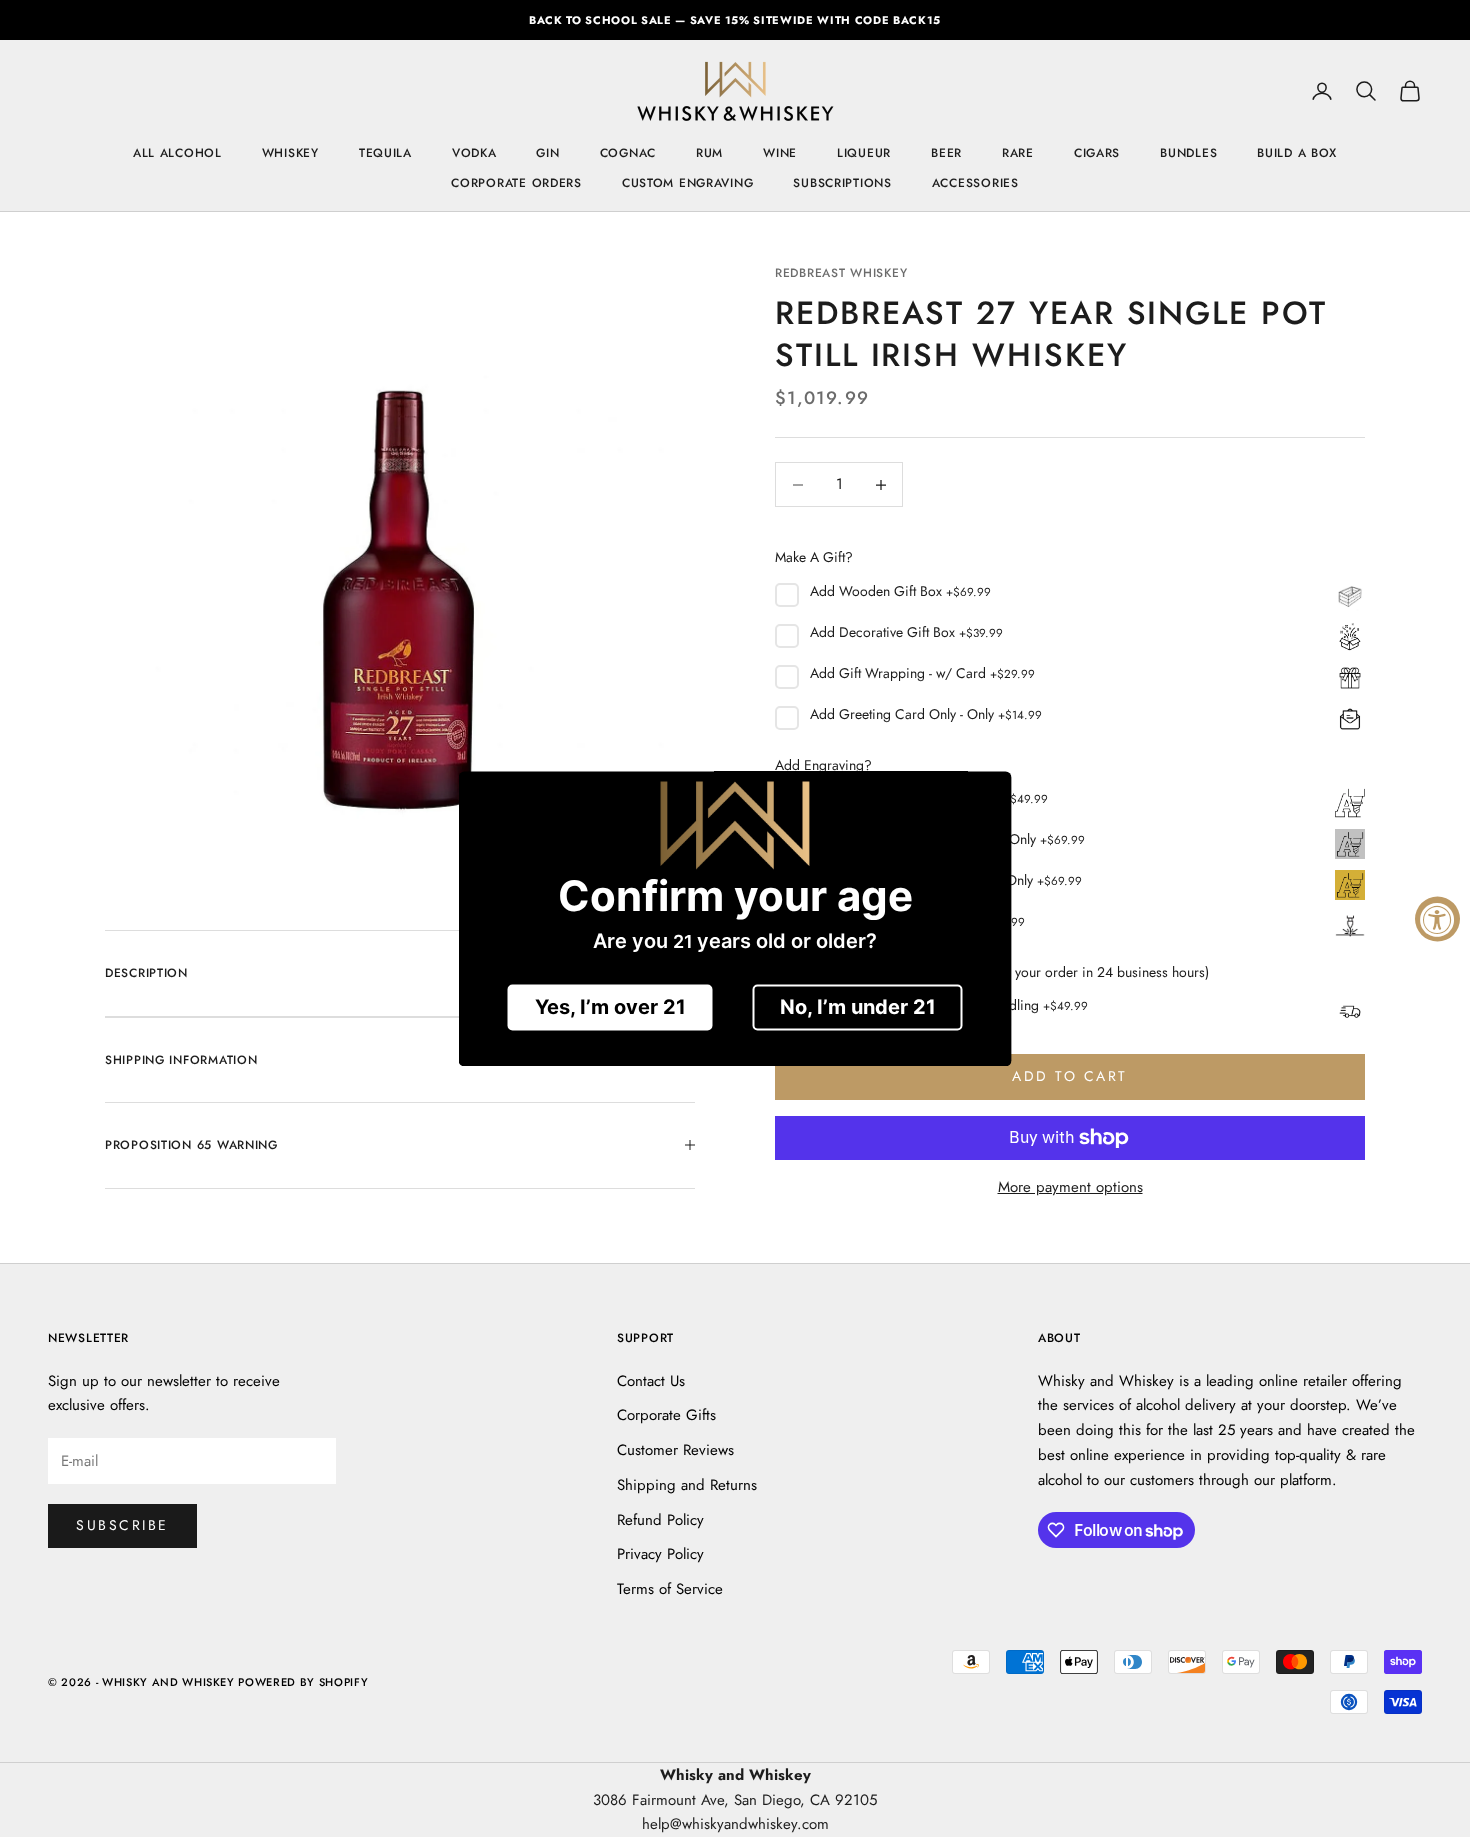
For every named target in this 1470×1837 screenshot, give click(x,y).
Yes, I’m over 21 (610, 1007)
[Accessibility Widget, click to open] (1437, 918)
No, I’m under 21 (858, 1007)
